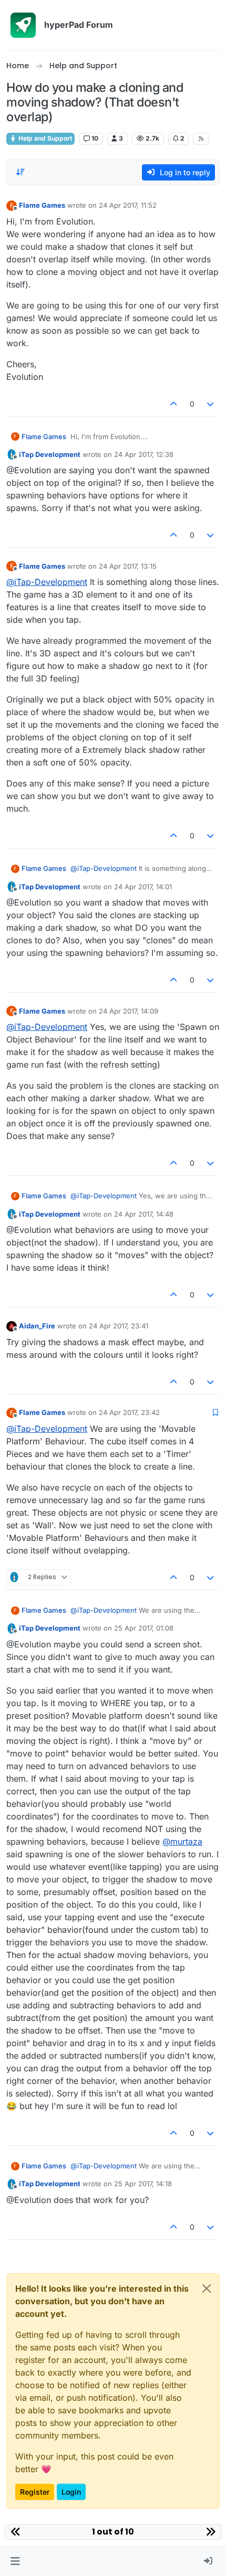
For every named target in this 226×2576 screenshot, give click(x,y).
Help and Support (44, 138)
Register (35, 2492)
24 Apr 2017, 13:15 (128, 566)
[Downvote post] (211, 404)
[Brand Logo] (23, 25)
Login (71, 2492)
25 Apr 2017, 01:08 (144, 1628)
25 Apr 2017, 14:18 (143, 2184)
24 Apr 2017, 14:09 (129, 1011)
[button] (15, 2561)
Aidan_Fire (37, 1326)
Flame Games (42, 205)
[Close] (207, 2288)
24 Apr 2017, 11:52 (128, 205)
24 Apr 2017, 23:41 (119, 1326)
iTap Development (50, 454)
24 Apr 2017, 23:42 (129, 1412)
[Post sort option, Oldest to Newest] (20, 172)
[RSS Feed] (201, 139)
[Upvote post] (173, 404)
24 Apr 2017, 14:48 (144, 1214)
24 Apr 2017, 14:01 (143, 887)
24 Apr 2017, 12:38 (144, 454)
